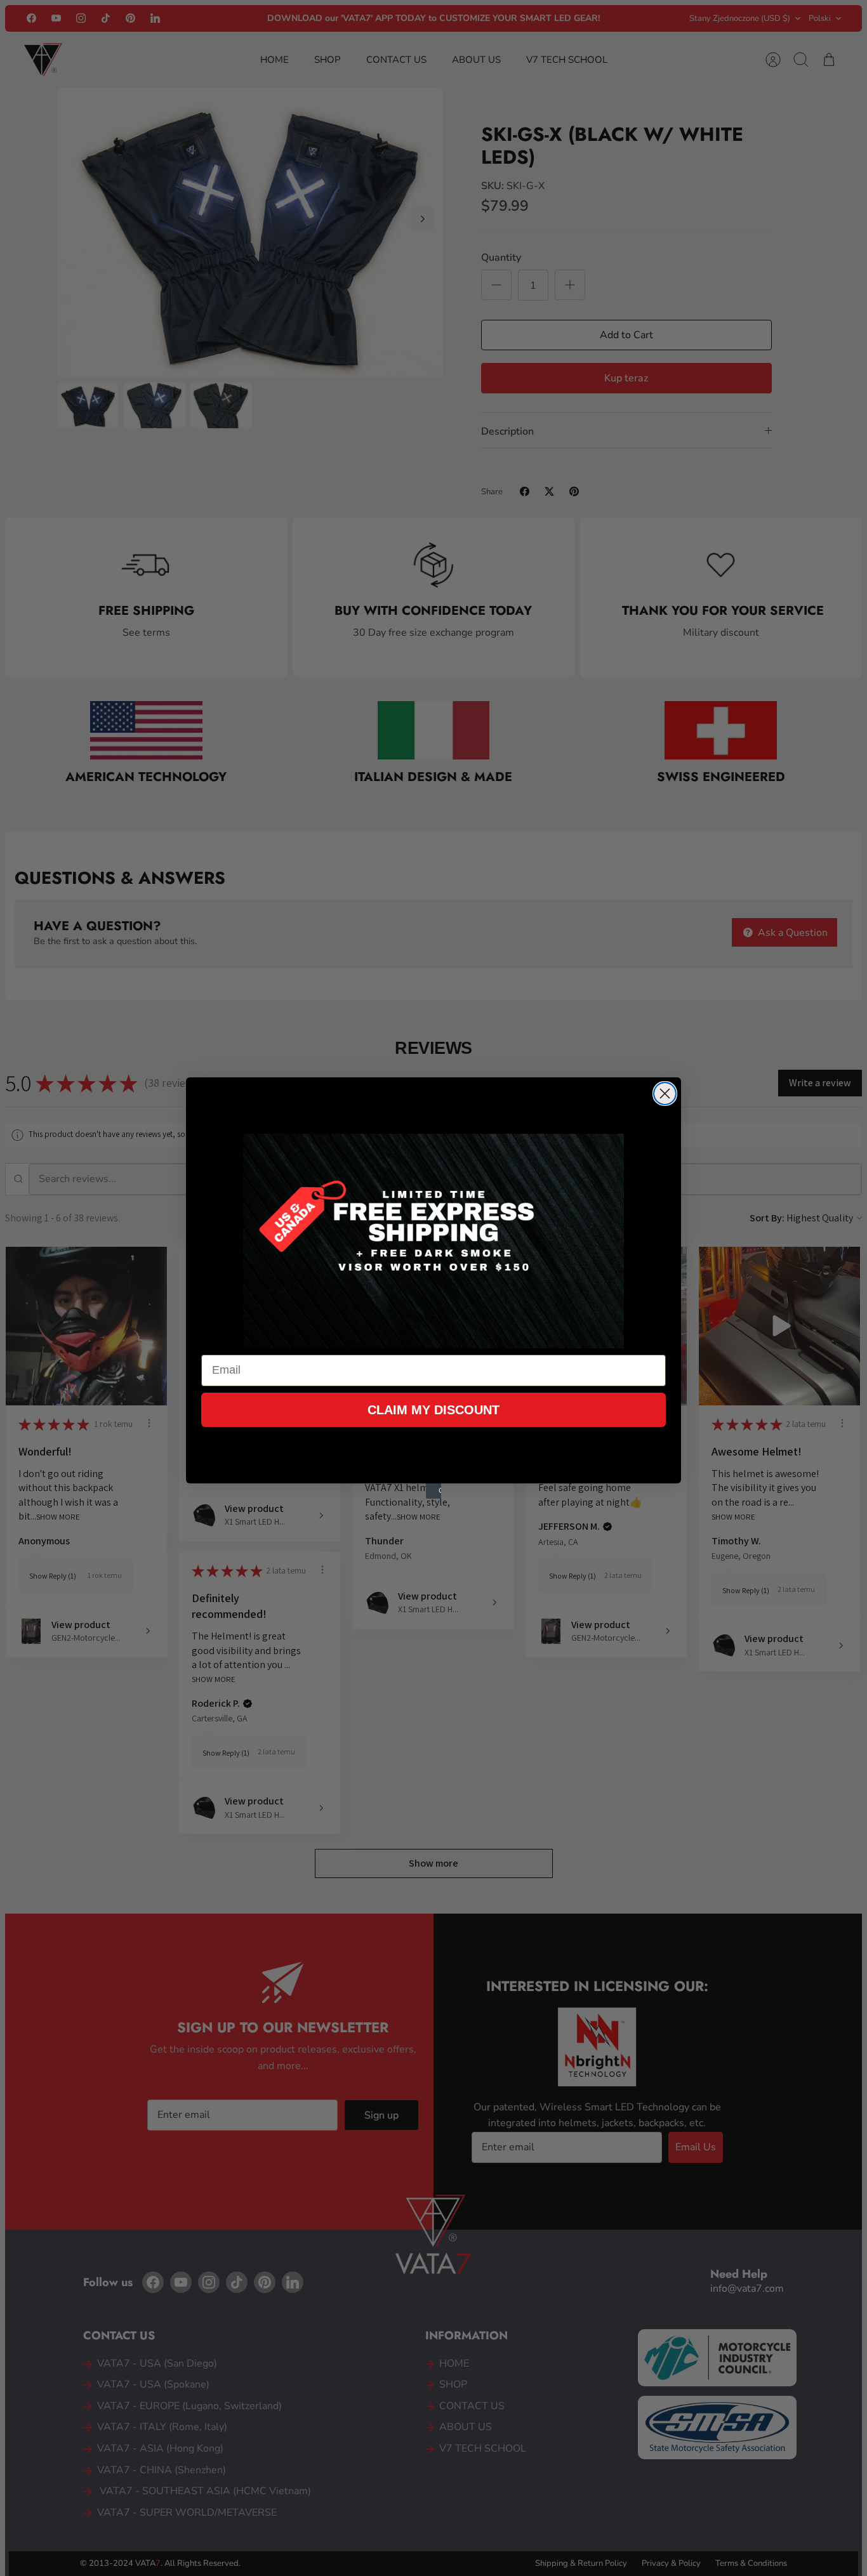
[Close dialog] (665, 1094)
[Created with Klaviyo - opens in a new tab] (433, 1491)
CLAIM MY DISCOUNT (433, 1410)
